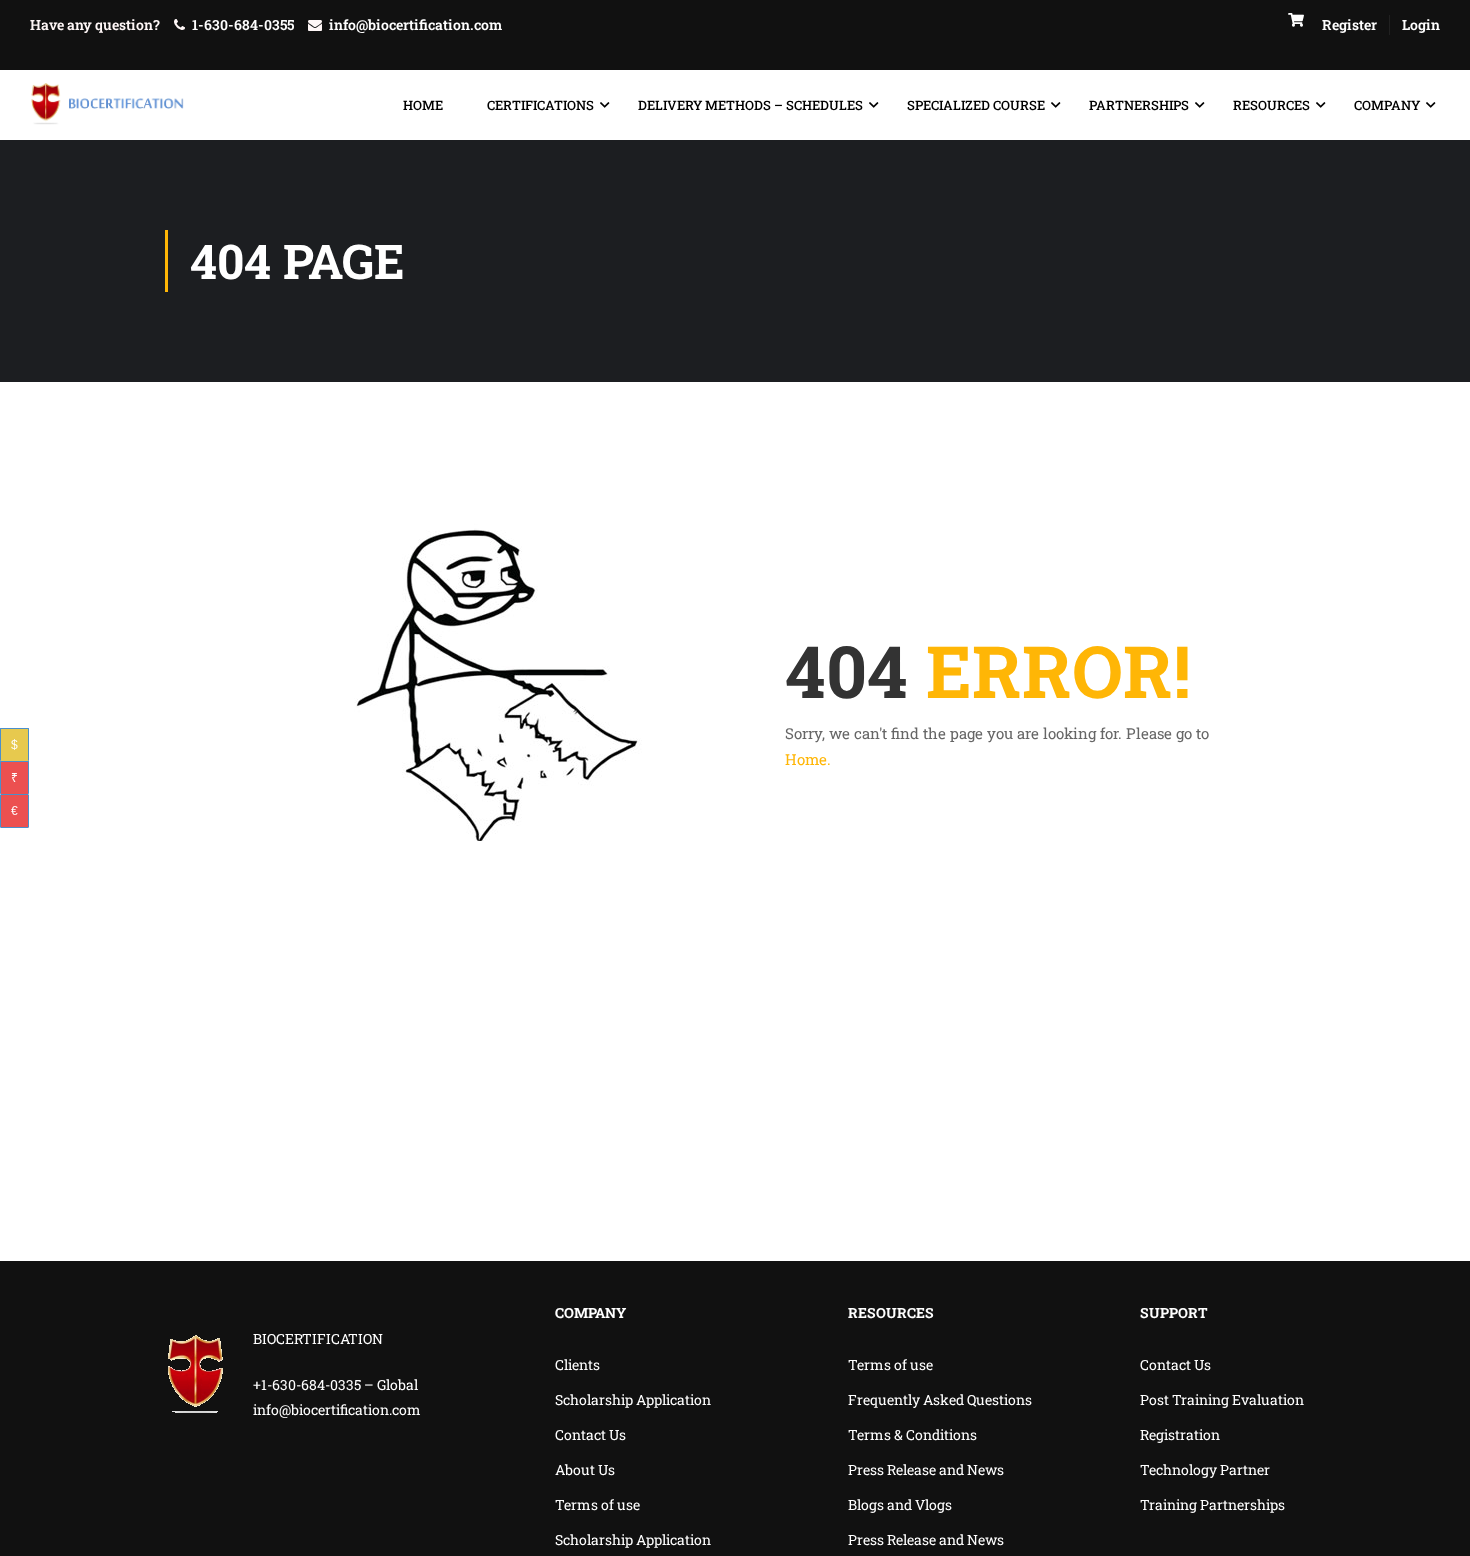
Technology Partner (1205, 1469)
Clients (577, 1364)
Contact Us (590, 1434)
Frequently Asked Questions (940, 1399)
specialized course (976, 105)
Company (1387, 105)
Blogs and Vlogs (900, 1504)
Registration (1180, 1434)
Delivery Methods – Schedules (750, 105)
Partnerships (1139, 105)
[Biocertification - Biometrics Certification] (107, 105)
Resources (1271, 105)
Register (1349, 24)
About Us (585, 1469)
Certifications (540, 105)
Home (423, 105)
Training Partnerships (1212, 1504)
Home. (808, 759)
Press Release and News (926, 1469)
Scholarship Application (633, 1399)
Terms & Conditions (912, 1434)
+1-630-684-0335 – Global (335, 1384)
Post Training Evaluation (1222, 1399)
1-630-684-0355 (243, 24)
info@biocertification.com (415, 24)
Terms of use (597, 1504)
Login (1421, 24)
